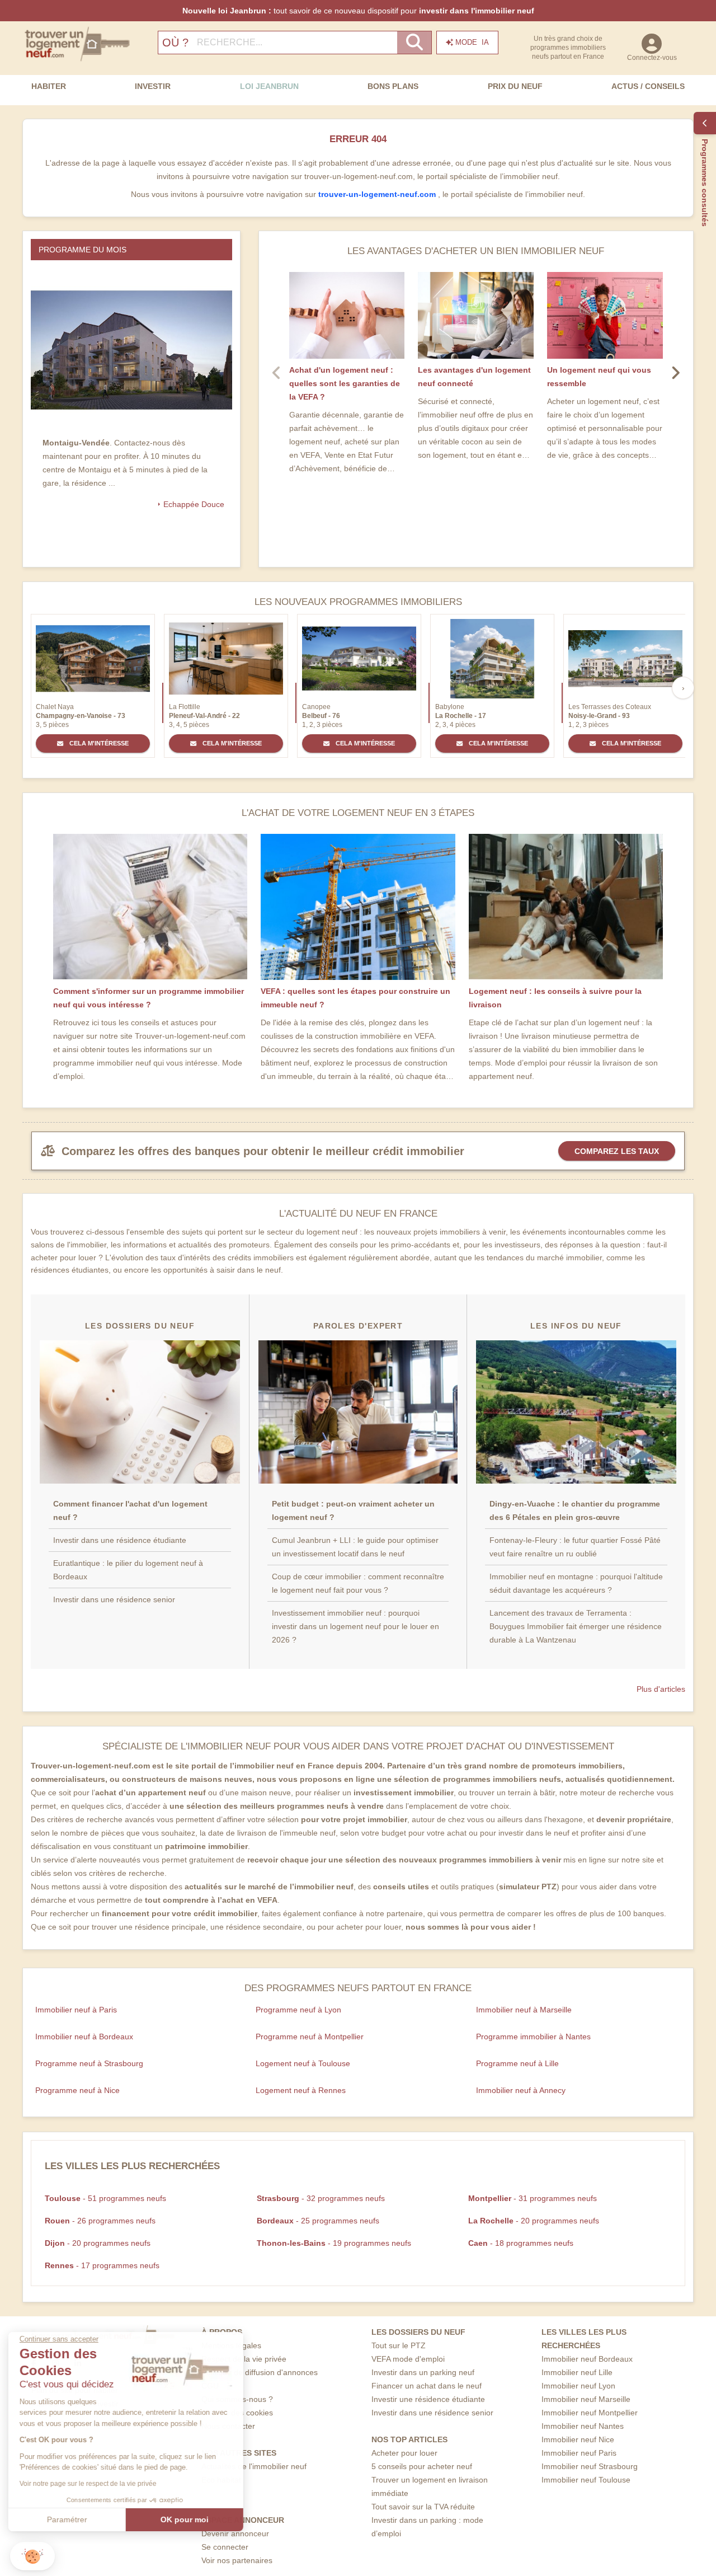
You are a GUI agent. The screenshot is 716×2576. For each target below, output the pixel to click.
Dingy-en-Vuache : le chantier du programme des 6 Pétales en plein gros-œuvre (575, 1510)
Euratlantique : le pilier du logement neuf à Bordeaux (128, 1570)
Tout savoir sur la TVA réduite (423, 2507)
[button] (32, 2556)
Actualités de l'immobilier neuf (254, 2466)
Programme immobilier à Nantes (533, 2037)
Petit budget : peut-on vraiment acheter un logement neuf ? (353, 1510)
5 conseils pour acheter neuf (422, 2466)
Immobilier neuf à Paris (76, 2010)
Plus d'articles (661, 1689)
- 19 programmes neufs (334, 2243)
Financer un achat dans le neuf (427, 2386)
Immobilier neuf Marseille (586, 2399)
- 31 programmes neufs (533, 2198)
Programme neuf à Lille (517, 2063)
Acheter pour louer (404, 2453)
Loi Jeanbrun (269, 86)
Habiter (49, 86)
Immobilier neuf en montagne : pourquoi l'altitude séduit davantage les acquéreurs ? (576, 1583)
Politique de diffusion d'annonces (260, 2372)
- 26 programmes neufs (100, 2221)
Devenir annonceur (235, 2533)
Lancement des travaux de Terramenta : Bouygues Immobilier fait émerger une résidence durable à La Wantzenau (576, 1626)
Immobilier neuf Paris (579, 2453)
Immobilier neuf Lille (577, 2372)
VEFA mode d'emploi (408, 2359)
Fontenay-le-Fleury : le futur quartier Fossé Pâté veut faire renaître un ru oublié (575, 1547)
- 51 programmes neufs (105, 2198)
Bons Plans (393, 86)
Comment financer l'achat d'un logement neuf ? (130, 1510)
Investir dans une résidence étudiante (120, 1540)
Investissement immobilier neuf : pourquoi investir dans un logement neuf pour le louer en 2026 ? (355, 1626)
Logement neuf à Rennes (301, 2090)
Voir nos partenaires (237, 2560)
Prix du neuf (515, 86)
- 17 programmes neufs (102, 2265)
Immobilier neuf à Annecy (521, 2090)
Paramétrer (70, 2519)
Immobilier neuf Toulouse (586, 2480)
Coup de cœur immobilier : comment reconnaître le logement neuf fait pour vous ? (358, 1583)
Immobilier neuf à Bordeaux (84, 2037)
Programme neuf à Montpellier (310, 2037)
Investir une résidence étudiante (428, 2399)
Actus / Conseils (648, 86)
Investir (153, 86)
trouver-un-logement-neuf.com (378, 194)
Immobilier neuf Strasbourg (590, 2466)
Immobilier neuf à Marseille (524, 2010)
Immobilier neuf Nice (578, 2439)
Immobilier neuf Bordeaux (587, 2359)
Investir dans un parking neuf (423, 2372)
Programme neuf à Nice (77, 2090)
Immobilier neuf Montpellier (590, 2413)
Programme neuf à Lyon (298, 2010)
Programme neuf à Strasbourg (89, 2063)
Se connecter (225, 2547)
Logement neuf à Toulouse (303, 2063)
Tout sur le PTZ (399, 2345)
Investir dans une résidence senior (114, 1599)
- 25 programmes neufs (318, 2221)
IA (472, 42)
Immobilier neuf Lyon (578, 2386)
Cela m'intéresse (98, 743)
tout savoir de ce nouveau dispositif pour (358, 11)
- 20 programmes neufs (534, 2221)
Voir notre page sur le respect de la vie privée (91, 2484)
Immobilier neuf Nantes (583, 2426)
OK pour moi (187, 2519)
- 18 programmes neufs (521, 2243)
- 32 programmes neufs (321, 2198)
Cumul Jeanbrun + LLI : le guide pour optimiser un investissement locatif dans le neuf (355, 1547)
